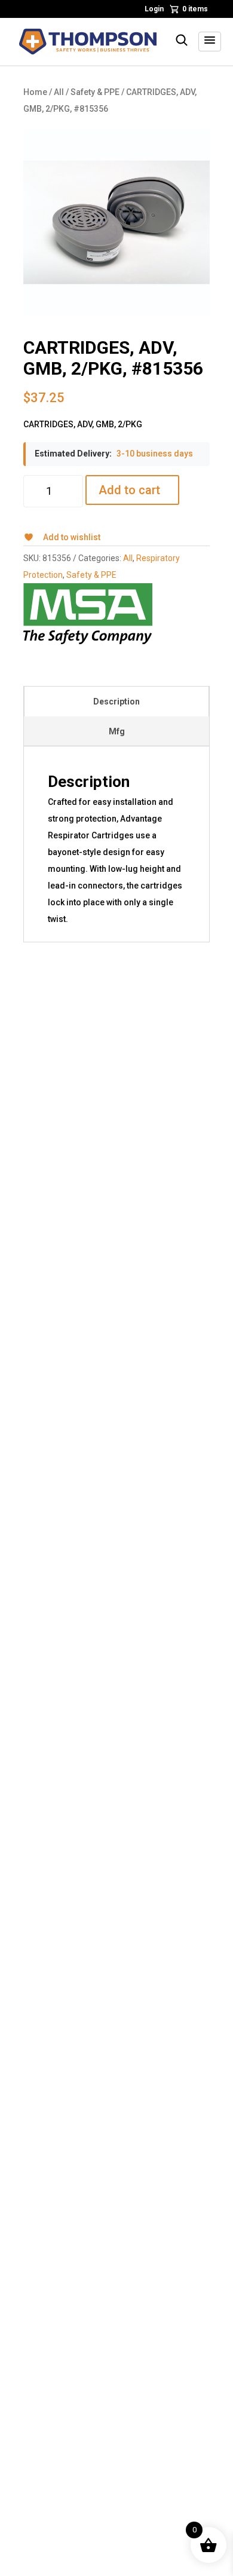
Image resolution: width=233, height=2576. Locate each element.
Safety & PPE (95, 92)
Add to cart (129, 490)
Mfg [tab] (117, 731)
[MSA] (88, 614)
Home (35, 92)
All (59, 92)
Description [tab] (116, 702)
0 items (195, 9)
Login (154, 9)
